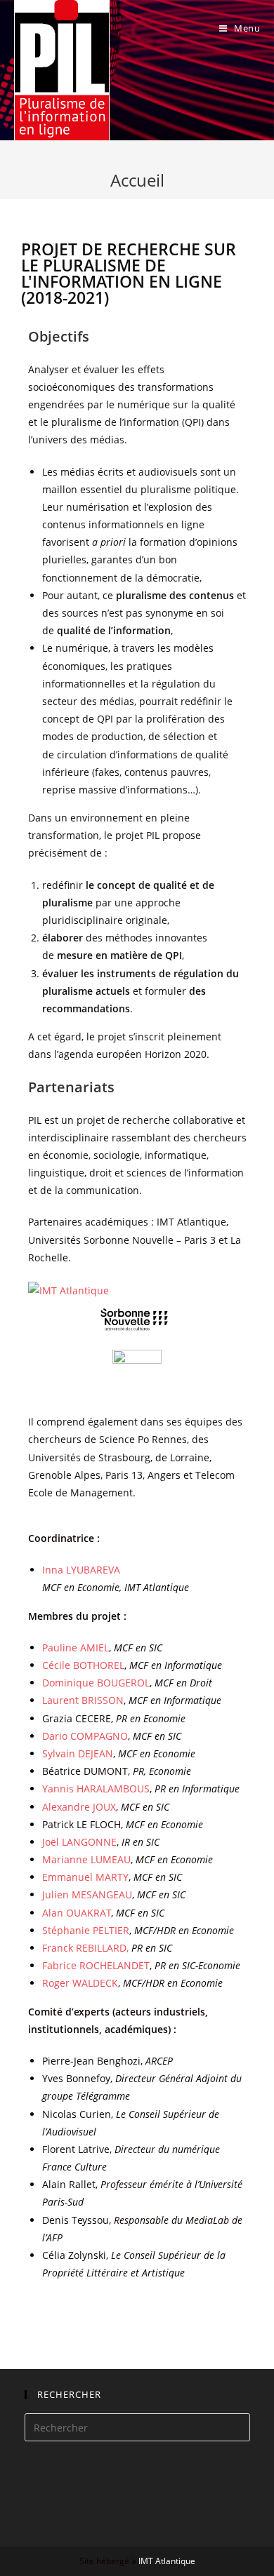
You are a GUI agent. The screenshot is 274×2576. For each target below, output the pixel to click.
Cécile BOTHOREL (83, 1665)
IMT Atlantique (167, 2561)
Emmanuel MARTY (85, 1877)
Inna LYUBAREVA (81, 1570)
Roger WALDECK (80, 1983)
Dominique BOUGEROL (96, 1683)
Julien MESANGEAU (87, 1894)
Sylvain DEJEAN (78, 1753)
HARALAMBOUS (96, 1789)
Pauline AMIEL (76, 1648)
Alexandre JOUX (79, 1807)
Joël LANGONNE (79, 1842)
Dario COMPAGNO (85, 1736)
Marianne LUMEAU (86, 1859)
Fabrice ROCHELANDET (96, 1965)
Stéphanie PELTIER (86, 1930)
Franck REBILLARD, (107, 1948)
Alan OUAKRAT (77, 1913)
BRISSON (83, 1700)
